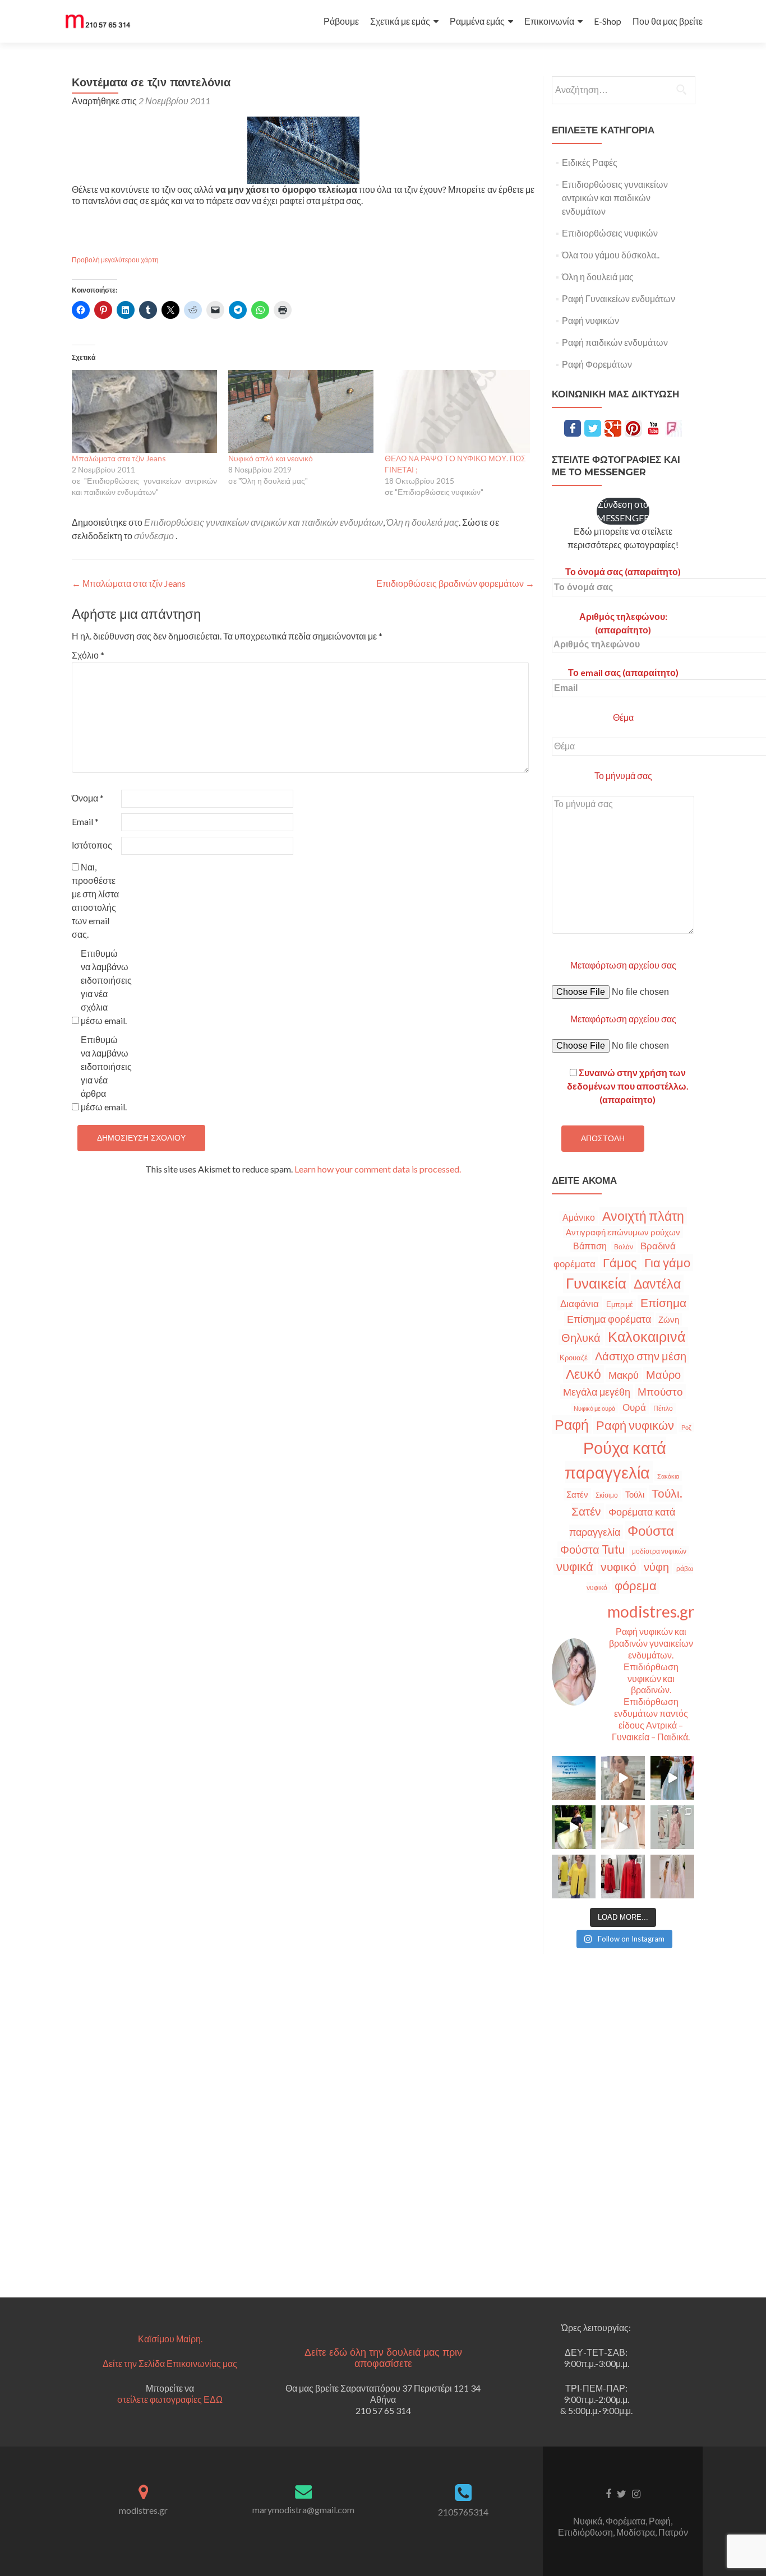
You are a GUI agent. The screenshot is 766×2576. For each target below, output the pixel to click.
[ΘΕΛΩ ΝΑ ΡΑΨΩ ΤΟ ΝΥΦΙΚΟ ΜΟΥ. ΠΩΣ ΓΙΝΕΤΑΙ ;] (457, 411)
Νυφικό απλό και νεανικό (271, 458)
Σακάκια (668, 1476)
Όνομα (88, 798)
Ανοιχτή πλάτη (643, 1216)
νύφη (656, 1567)
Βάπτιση (590, 1246)
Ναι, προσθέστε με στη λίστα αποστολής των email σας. (95, 900)
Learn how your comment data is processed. (378, 1169)
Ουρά (634, 1407)
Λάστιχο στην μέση (641, 1356)
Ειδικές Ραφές (590, 162)
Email (85, 821)
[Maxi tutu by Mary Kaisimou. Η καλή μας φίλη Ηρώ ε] (574, 1827)
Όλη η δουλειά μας (423, 522)
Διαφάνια (580, 1303)
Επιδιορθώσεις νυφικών (610, 233)
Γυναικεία (596, 1283)
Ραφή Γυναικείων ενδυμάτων (619, 298)
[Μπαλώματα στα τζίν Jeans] (144, 411)
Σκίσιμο (607, 1495)
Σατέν (577, 1494)
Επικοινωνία (549, 21)
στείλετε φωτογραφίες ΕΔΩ (170, 2399)
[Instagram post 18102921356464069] (574, 1778)
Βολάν (624, 1247)
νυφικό (619, 1567)
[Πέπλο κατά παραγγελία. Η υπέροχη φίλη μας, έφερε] (672, 1877)
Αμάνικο (579, 1217)
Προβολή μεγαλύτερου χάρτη (115, 260)
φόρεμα (636, 1585)
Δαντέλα (657, 1284)
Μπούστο (660, 1391)
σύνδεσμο (154, 536)
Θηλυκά (581, 1337)
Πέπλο (663, 1408)
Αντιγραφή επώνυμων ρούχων (623, 1232)
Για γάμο (667, 1262)
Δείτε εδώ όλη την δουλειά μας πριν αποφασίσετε (383, 2358)
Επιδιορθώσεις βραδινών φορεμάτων (455, 583)
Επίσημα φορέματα (609, 1319)
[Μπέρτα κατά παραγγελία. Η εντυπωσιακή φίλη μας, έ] (623, 1877)
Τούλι (635, 1494)
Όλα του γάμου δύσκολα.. (611, 255)
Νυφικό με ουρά (594, 1408)
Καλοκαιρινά (647, 1336)
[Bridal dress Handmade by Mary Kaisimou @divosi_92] (623, 1778)
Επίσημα (663, 1303)
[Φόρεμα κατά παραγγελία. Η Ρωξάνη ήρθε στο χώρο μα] (672, 1827)
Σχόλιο (88, 655)
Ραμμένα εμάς (477, 21)
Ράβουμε (341, 21)
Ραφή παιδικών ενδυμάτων (615, 342)
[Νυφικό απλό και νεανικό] (301, 411)
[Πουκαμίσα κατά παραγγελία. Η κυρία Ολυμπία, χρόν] (574, 1877)
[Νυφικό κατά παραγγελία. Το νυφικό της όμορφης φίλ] (672, 1778)
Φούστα (651, 1530)
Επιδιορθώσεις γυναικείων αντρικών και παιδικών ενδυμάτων (264, 522)
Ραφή (572, 1424)
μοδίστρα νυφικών (659, 1551)
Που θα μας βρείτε (668, 21)
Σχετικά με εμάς (400, 21)
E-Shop (608, 21)
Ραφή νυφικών (590, 320)
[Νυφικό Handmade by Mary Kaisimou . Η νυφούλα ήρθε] (623, 1827)
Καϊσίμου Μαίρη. (170, 2339)
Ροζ (686, 1427)
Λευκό (583, 1374)
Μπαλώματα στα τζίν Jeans (119, 458)
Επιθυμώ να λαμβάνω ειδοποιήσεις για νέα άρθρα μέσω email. (105, 1073)
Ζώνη (669, 1319)
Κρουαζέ (574, 1358)
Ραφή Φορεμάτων (597, 364)
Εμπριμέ (620, 1305)
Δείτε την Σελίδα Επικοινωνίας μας (170, 2363)
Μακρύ (624, 1375)
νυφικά (575, 1567)
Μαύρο (663, 1375)
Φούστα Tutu (592, 1549)
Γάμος (620, 1263)
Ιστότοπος (92, 845)
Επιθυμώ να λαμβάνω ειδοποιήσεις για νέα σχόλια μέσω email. (105, 987)
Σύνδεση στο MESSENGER (623, 511)
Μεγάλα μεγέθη (597, 1392)
